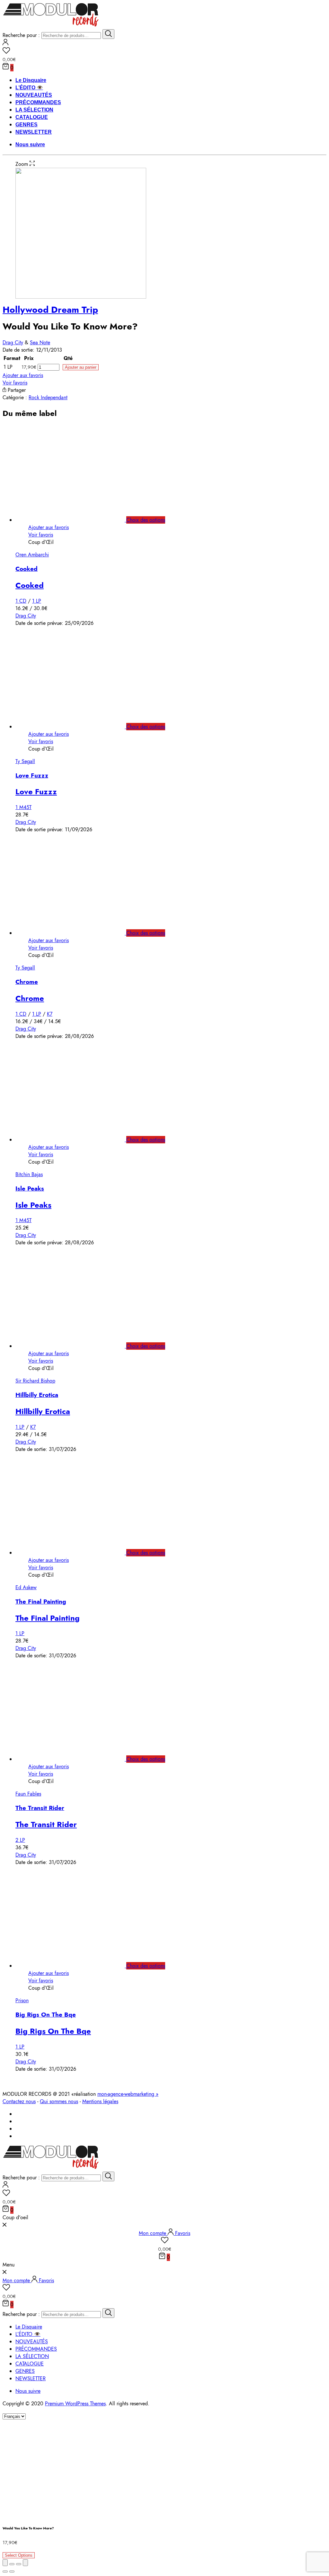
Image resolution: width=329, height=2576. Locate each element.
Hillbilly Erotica (37, 1395)
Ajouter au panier (81, 367)
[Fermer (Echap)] (5, 2563)
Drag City (13, 342)
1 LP (37, 601)
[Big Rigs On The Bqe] (77, 1966)
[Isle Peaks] (77, 1140)
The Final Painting (41, 1602)
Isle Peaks (30, 1189)
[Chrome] (77, 933)
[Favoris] (164, 51)
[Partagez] (12, 2564)
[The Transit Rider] (77, 1759)
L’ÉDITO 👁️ (29, 88)
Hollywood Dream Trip (50, 310)
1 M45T (23, 807)
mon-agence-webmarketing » (128, 2094)
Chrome (27, 982)
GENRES (27, 125)
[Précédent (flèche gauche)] (5, 2571)
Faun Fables (28, 1794)
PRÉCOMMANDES (38, 102)
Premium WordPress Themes (75, 2404)
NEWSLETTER (34, 132)
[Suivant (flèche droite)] (12, 2571)
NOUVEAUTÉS (34, 95)
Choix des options (146, 520)
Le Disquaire (31, 80)
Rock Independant (48, 397)
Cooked (27, 569)
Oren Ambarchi (32, 555)
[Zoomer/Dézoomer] (25, 2563)
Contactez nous (19, 2101)
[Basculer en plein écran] (19, 2564)
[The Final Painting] (77, 1553)
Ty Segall (25, 761)
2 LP (20, 1840)
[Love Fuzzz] (77, 727)
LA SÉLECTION (34, 110)
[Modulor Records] (51, 26)
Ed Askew (26, 1587)
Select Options (19, 2555)
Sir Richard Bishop (35, 1381)
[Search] (108, 34)
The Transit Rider (40, 1808)
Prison (22, 2000)
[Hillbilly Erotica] (77, 1346)
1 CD (21, 601)
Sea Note (40, 342)
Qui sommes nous (59, 2101)
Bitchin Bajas (29, 1174)
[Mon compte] (5, 44)
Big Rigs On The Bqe (46, 2015)
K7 (50, 1014)
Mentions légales (100, 2101)
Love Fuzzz (32, 775)
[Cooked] (77, 520)
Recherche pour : (21, 35)
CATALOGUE (32, 117)
